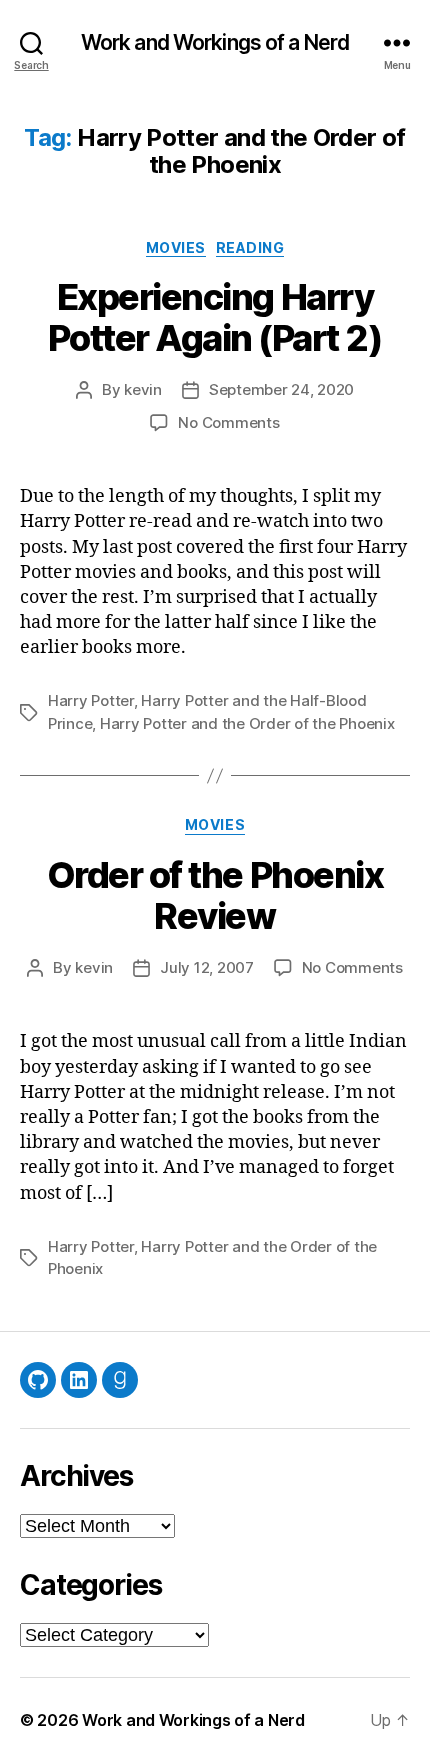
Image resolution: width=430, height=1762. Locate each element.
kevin (143, 389)
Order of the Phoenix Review (215, 895)
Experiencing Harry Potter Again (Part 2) (215, 317)
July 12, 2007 (207, 967)
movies (176, 247)
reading (250, 247)
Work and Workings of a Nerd (215, 42)
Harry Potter (91, 700)
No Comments (228, 422)
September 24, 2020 (281, 389)
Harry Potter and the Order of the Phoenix (247, 723)
